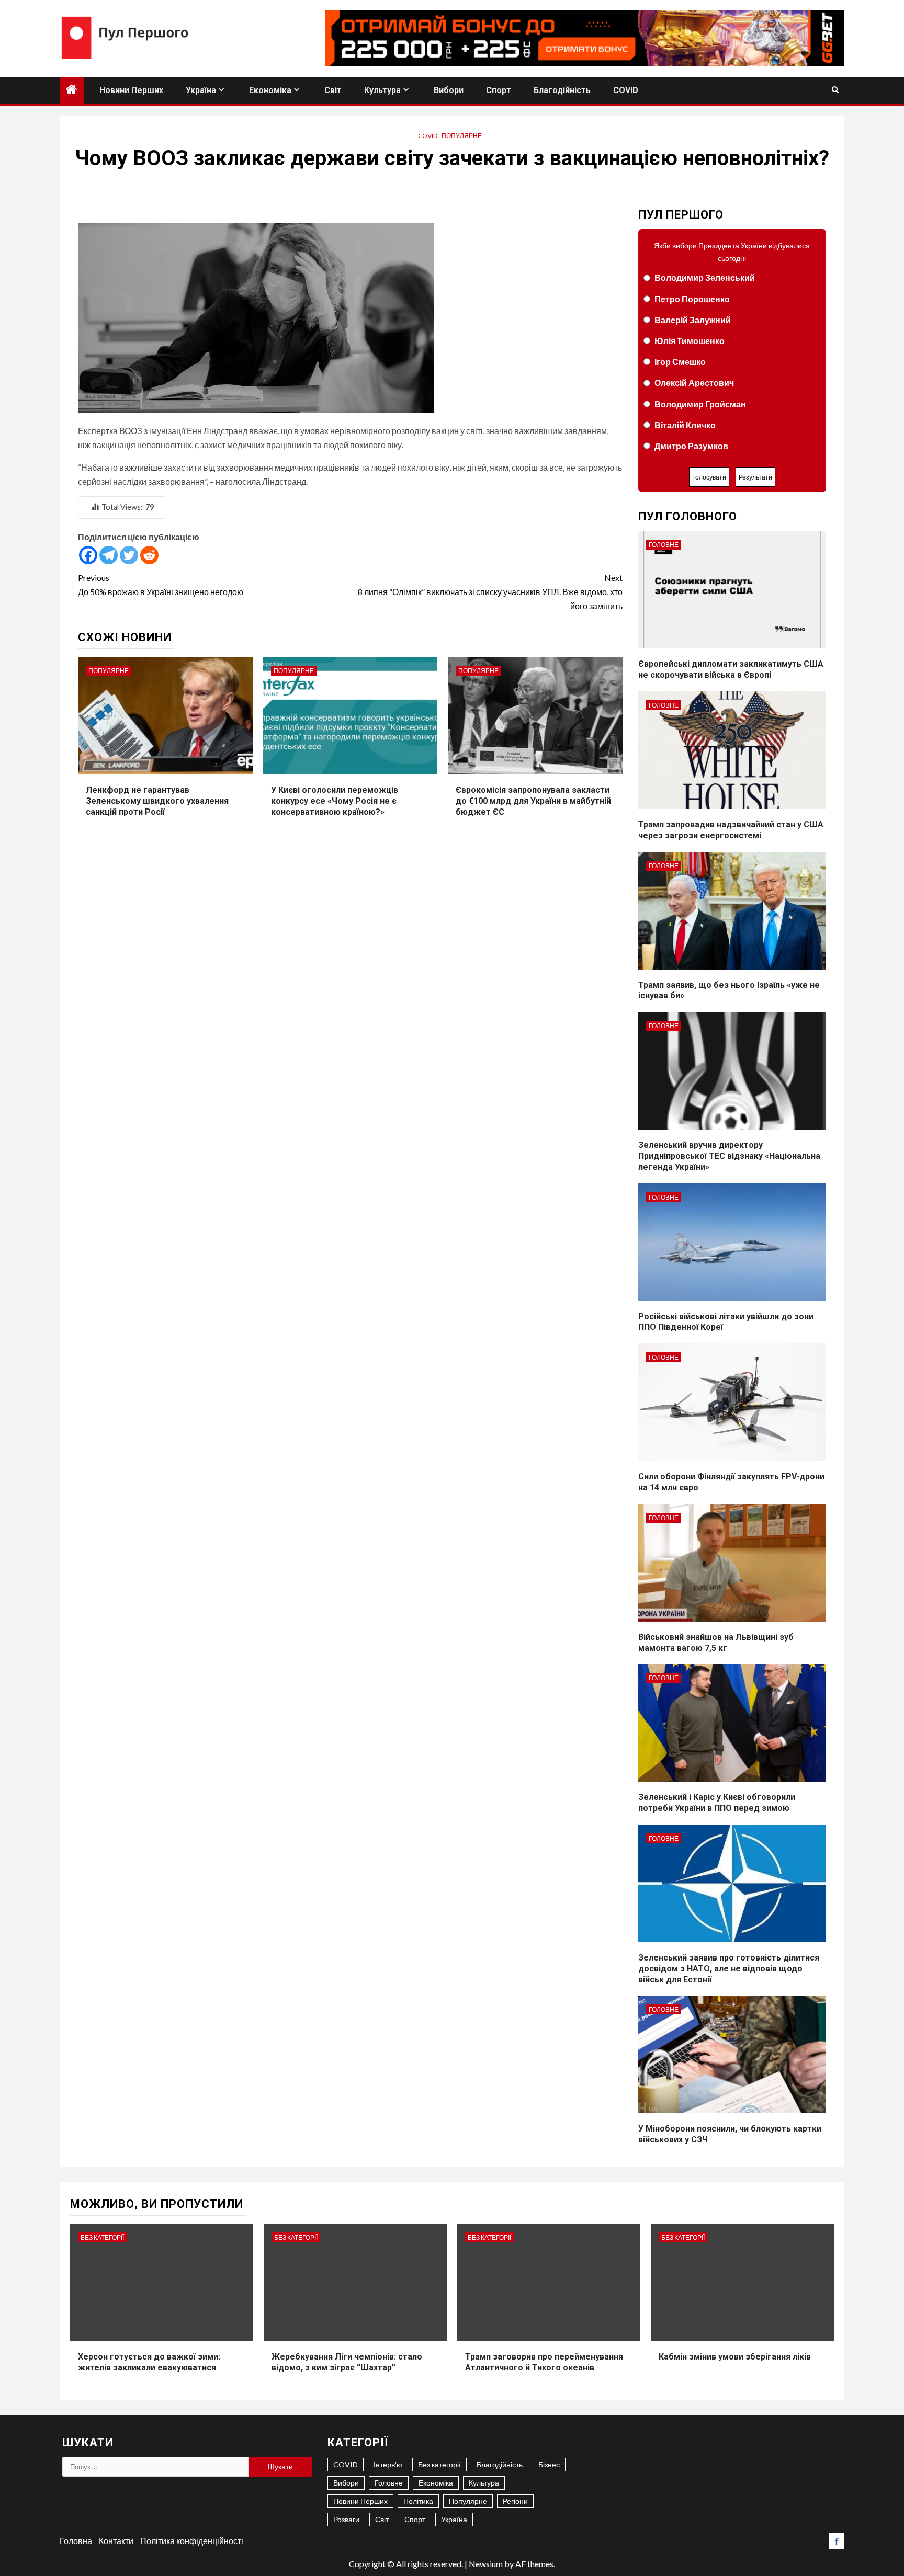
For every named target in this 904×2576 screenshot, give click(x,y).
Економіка (270, 90)
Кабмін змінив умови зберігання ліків (735, 2357)
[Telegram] (109, 555)
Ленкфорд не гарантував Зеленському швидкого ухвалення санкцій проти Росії (157, 801)
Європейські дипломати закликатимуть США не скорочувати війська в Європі (731, 669)
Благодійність (562, 90)
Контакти (116, 2541)
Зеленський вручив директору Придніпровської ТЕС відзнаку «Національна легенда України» (729, 1156)
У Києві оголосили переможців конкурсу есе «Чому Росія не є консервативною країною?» (335, 801)
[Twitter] (129, 555)
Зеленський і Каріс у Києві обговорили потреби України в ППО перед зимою (717, 1803)
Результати (755, 477)
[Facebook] (88, 555)
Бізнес (549, 2464)
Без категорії (102, 2237)
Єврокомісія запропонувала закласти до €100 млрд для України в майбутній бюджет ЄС (533, 801)
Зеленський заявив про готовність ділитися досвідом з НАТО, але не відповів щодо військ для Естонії (729, 1969)
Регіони (515, 2501)
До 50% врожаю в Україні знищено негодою (161, 585)
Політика (418, 2501)
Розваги (346, 2519)
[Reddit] (149, 555)
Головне (664, 545)
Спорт (499, 90)
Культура (382, 90)
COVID (626, 90)
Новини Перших (131, 90)
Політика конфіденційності (192, 2541)
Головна (76, 2541)
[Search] (835, 90)
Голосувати (709, 477)
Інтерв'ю (388, 2464)
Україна (201, 90)
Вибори (449, 90)
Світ (333, 90)
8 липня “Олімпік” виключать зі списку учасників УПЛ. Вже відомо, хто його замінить (490, 592)
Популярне (462, 136)
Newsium (486, 2564)
